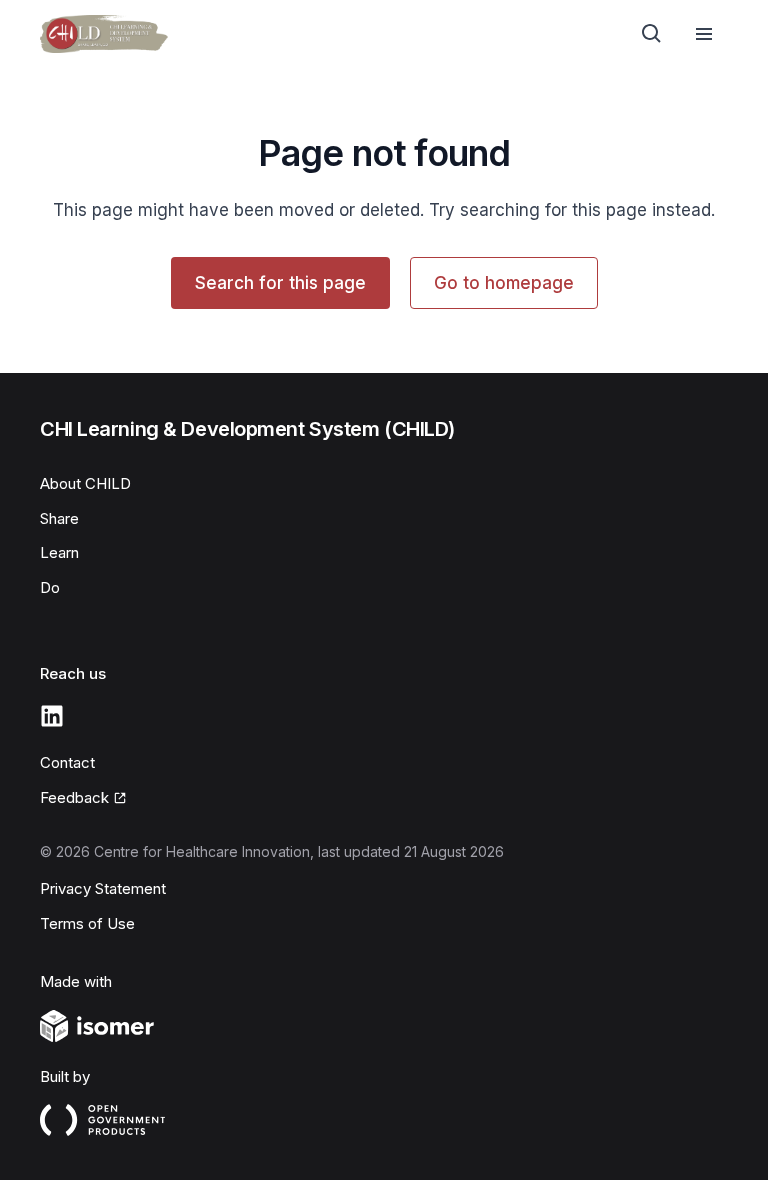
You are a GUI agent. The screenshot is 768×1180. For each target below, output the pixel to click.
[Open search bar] (652, 34)
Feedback (74, 797)
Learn (59, 552)
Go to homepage (504, 283)
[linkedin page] (52, 716)
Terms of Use (87, 923)
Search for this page (280, 283)
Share (59, 518)
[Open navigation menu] (704, 34)
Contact (67, 762)
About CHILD (85, 483)
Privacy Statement (103, 888)
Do (50, 587)
